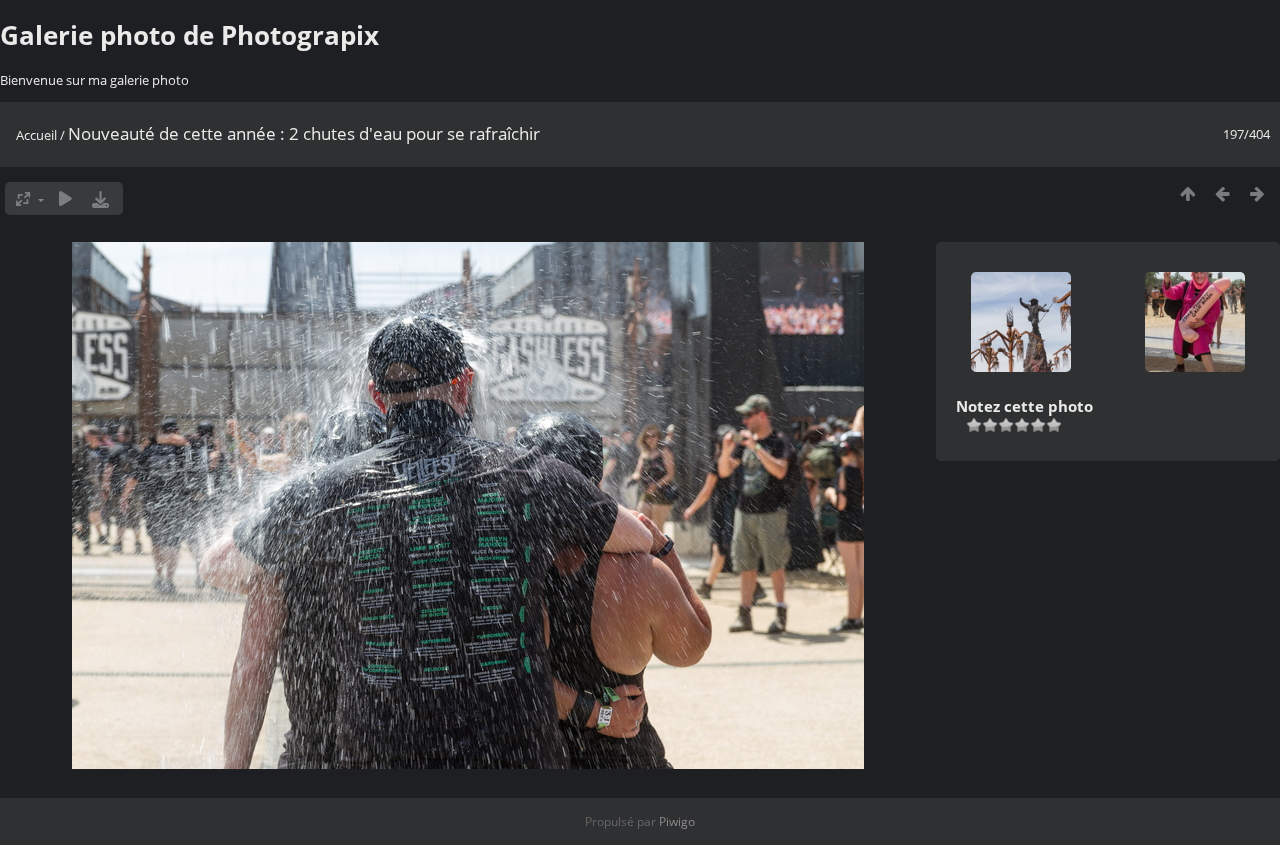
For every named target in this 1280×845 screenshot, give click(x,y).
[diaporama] (65, 198)
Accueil (36, 135)
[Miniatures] (1187, 193)
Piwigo (677, 821)
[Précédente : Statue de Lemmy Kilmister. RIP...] (1222, 193)
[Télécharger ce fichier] (100, 198)
